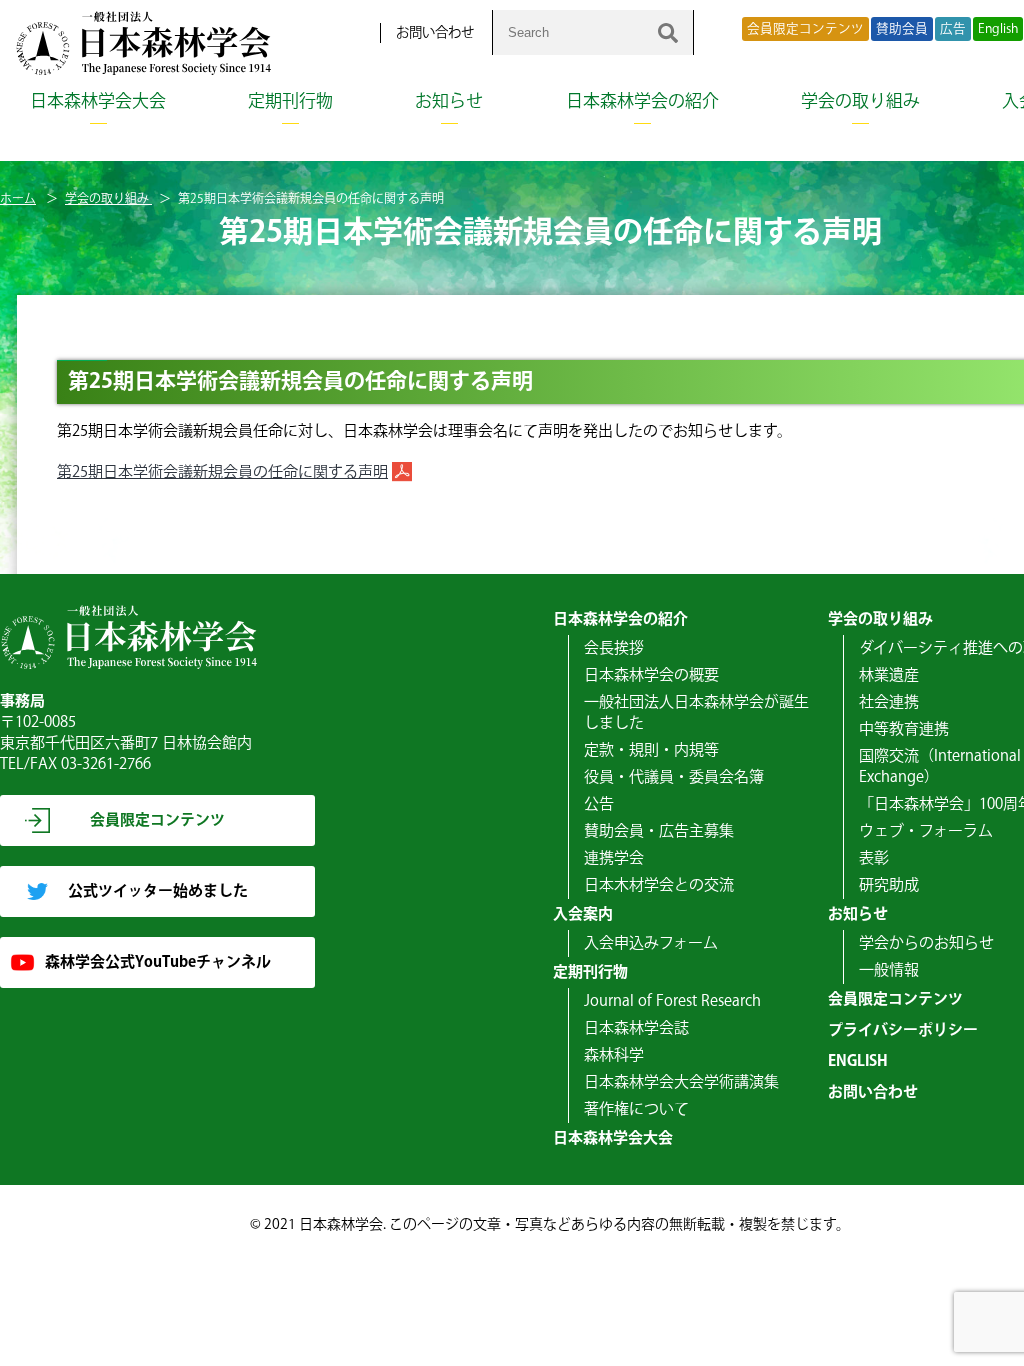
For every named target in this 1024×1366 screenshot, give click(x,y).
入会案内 (583, 914)
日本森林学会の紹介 (642, 102)
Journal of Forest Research (672, 1001)
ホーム (18, 199)
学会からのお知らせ (926, 943)
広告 (953, 29)
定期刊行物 (290, 102)
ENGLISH (858, 1061)
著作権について (636, 1109)
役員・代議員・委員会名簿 (674, 777)
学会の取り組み (860, 102)
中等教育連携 (904, 729)
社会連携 (889, 702)
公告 (599, 804)
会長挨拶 (614, 648)
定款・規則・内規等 (651, 750)
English (998, 29)
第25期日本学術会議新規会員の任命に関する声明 (222, 472)
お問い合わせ (435, 33)
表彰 (874, 858)
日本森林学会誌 (636, 1028)
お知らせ (449, 102)
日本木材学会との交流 (659, 885)
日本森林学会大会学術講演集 (681, 1082)
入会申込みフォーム (651, 943)
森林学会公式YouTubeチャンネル (158, 962)
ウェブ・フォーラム (926, 831)
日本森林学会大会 (98, 102)
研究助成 (889, 885)
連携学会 (614, 858)
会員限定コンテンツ (805, 29)
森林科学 (614, 1055)
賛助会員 (902, 29)
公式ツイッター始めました (158, 891)
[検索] (668, 32)
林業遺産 (889, 675)
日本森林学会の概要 (651, 675)
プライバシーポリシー (903, 1030)
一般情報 (889, 970)
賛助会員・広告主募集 (659, 831)
